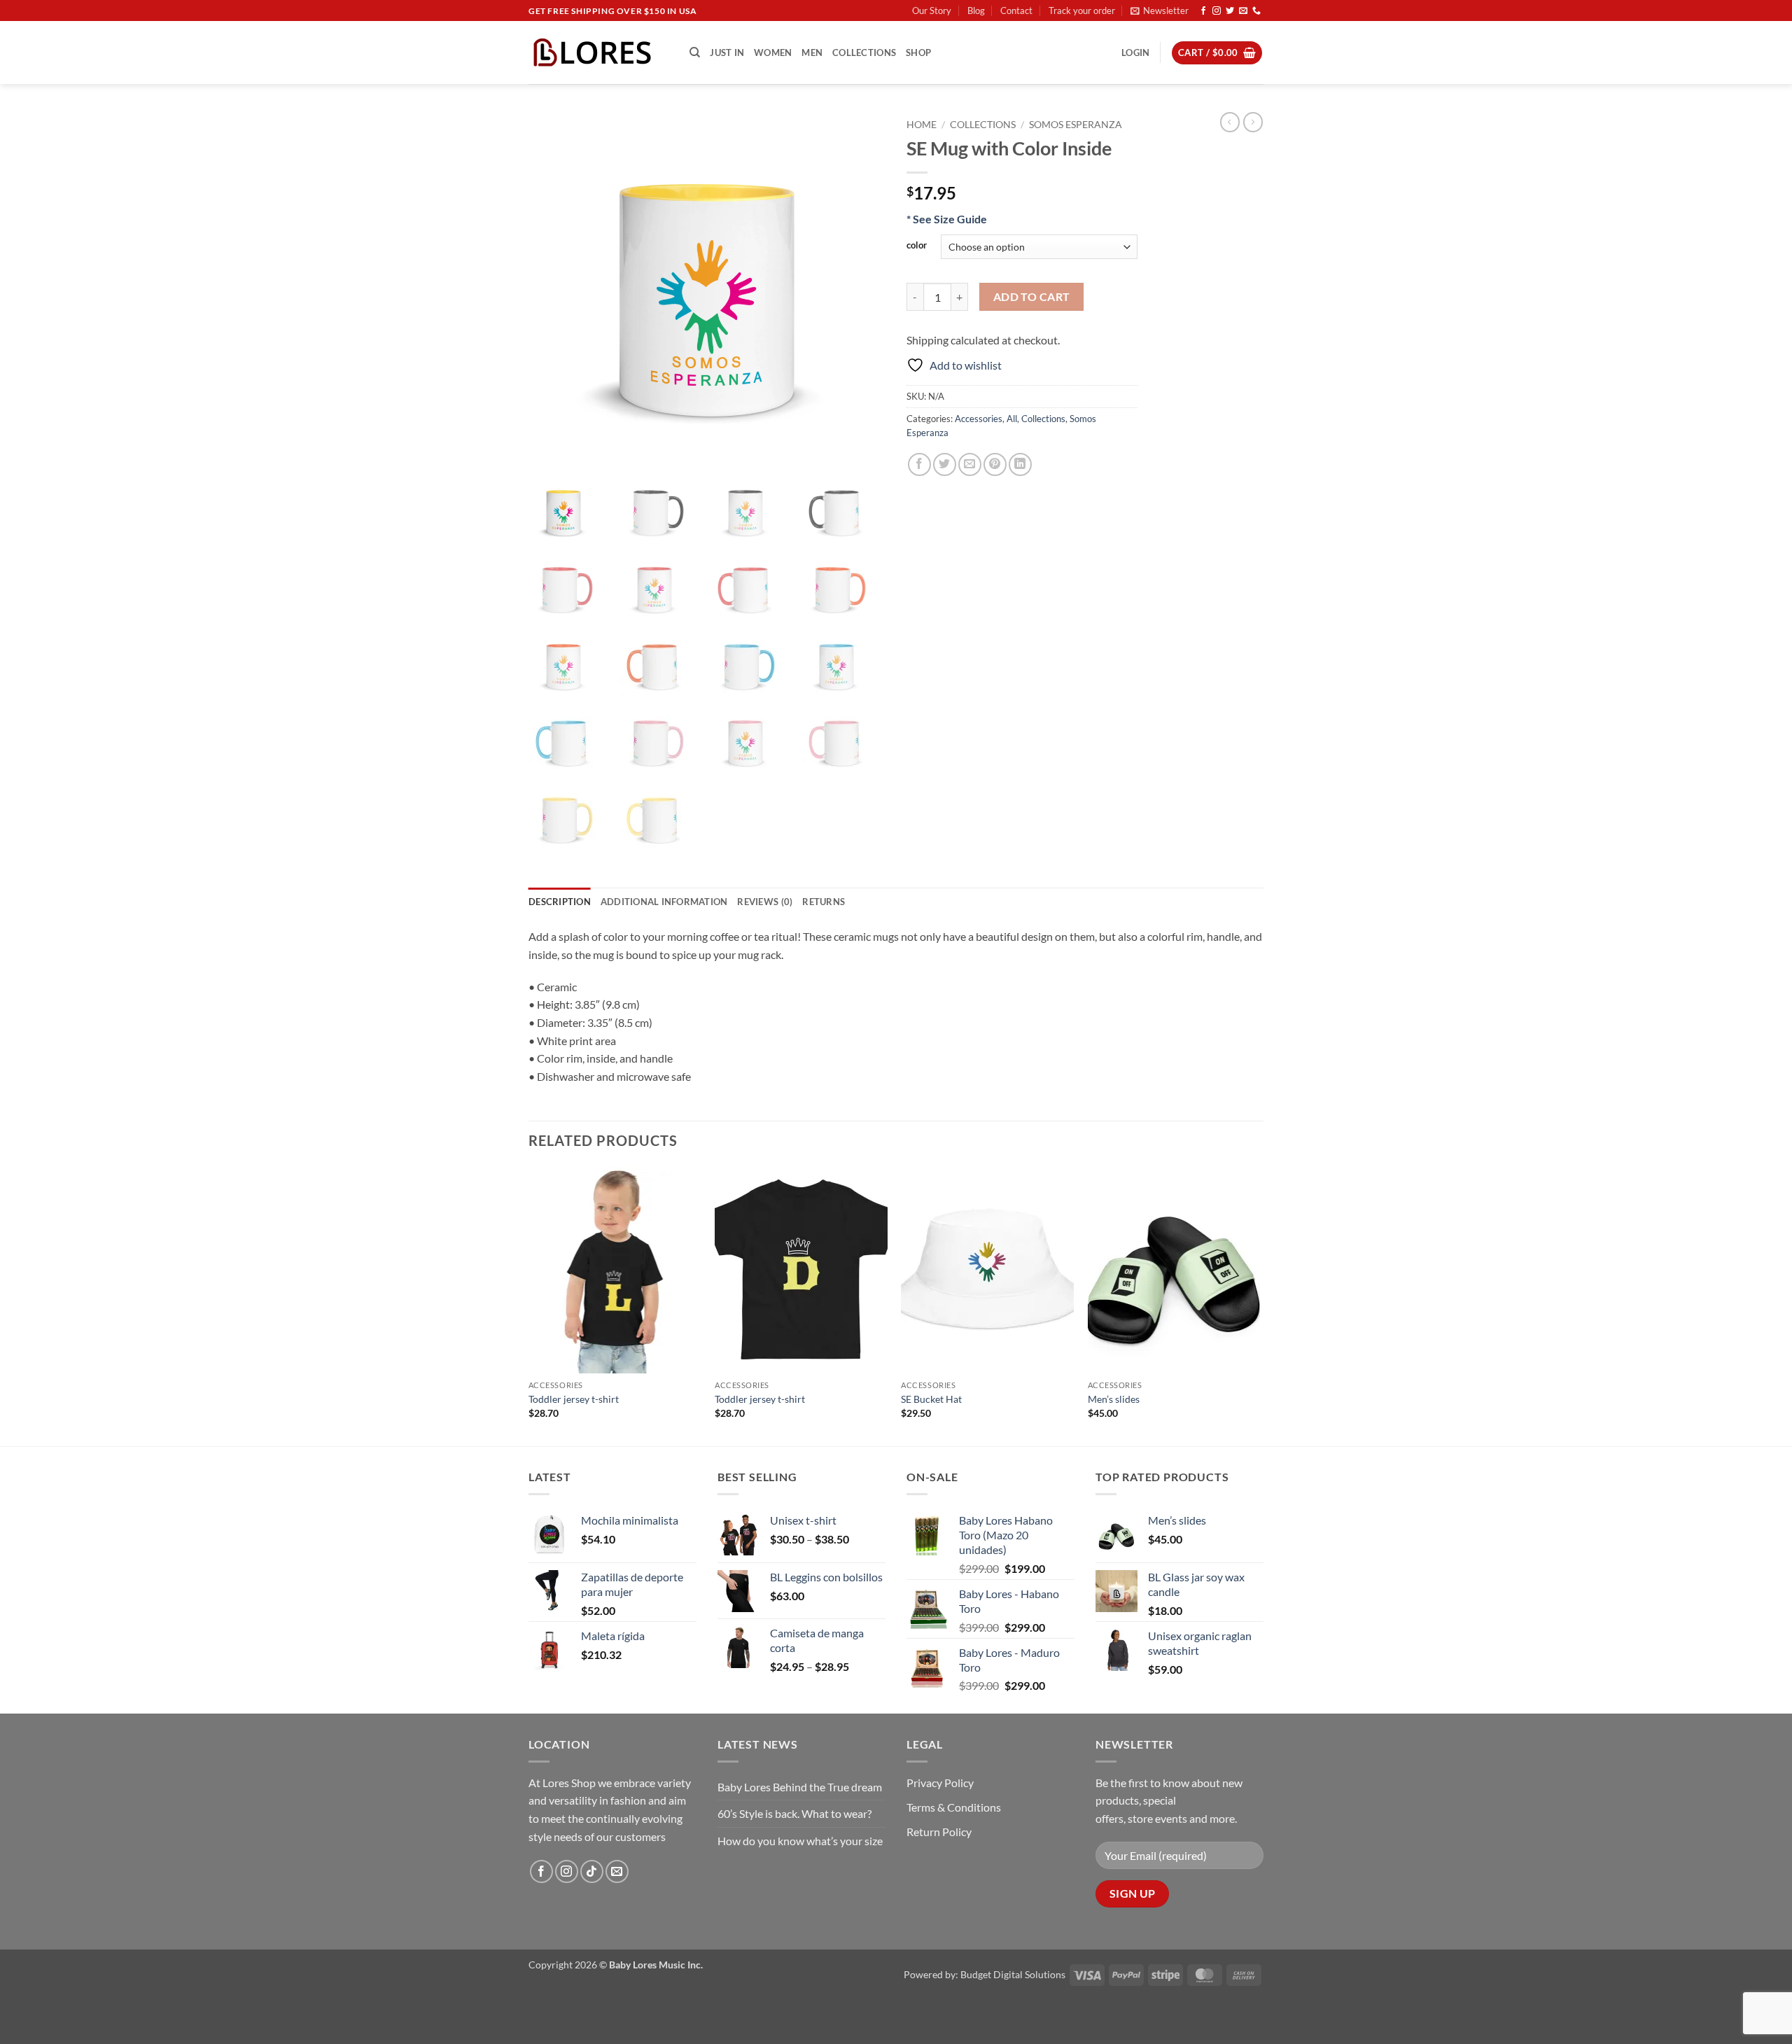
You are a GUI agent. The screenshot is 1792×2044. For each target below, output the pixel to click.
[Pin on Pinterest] (995, 464)
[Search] (695, 52)
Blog (976, 10)
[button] (1160, 10)
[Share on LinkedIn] (1020, 464)
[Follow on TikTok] (592, 1871)
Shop (918, 52)
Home (922, 125)
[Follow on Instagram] (1217, 11)
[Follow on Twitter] (1230, 11)
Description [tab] (560, 902)
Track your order (1082, 10)
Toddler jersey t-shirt (574, 1399)
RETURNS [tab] (824, 902)
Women (773, 52)
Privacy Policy (940, 1783)
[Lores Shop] (598, 52)
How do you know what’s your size (800, 1841)
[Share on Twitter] (945, 464)
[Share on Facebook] (919, 464)
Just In (727, 52)
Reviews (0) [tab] (765, 902)
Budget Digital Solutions (1013, 1974)
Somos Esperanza (1076, 125)
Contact (1016, 10)
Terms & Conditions (954, 1807)
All (1012, 419)
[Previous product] (1253, 122)
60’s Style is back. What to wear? (794, 1813)
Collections (864, 52)
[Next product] (1230, 122)
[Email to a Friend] (970, 464)
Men (812, 52)
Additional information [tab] (664, 902)
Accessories (979, 419)
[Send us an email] (1243, 11)
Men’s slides (1114, 1399)
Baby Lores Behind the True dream (800, 1787)
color (917, 246)
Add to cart (1032, 297)
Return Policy (939, 1832)
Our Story (932, 10)
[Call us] (1256, 11)
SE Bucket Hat (931, 1399)
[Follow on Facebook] (1203, 11)
